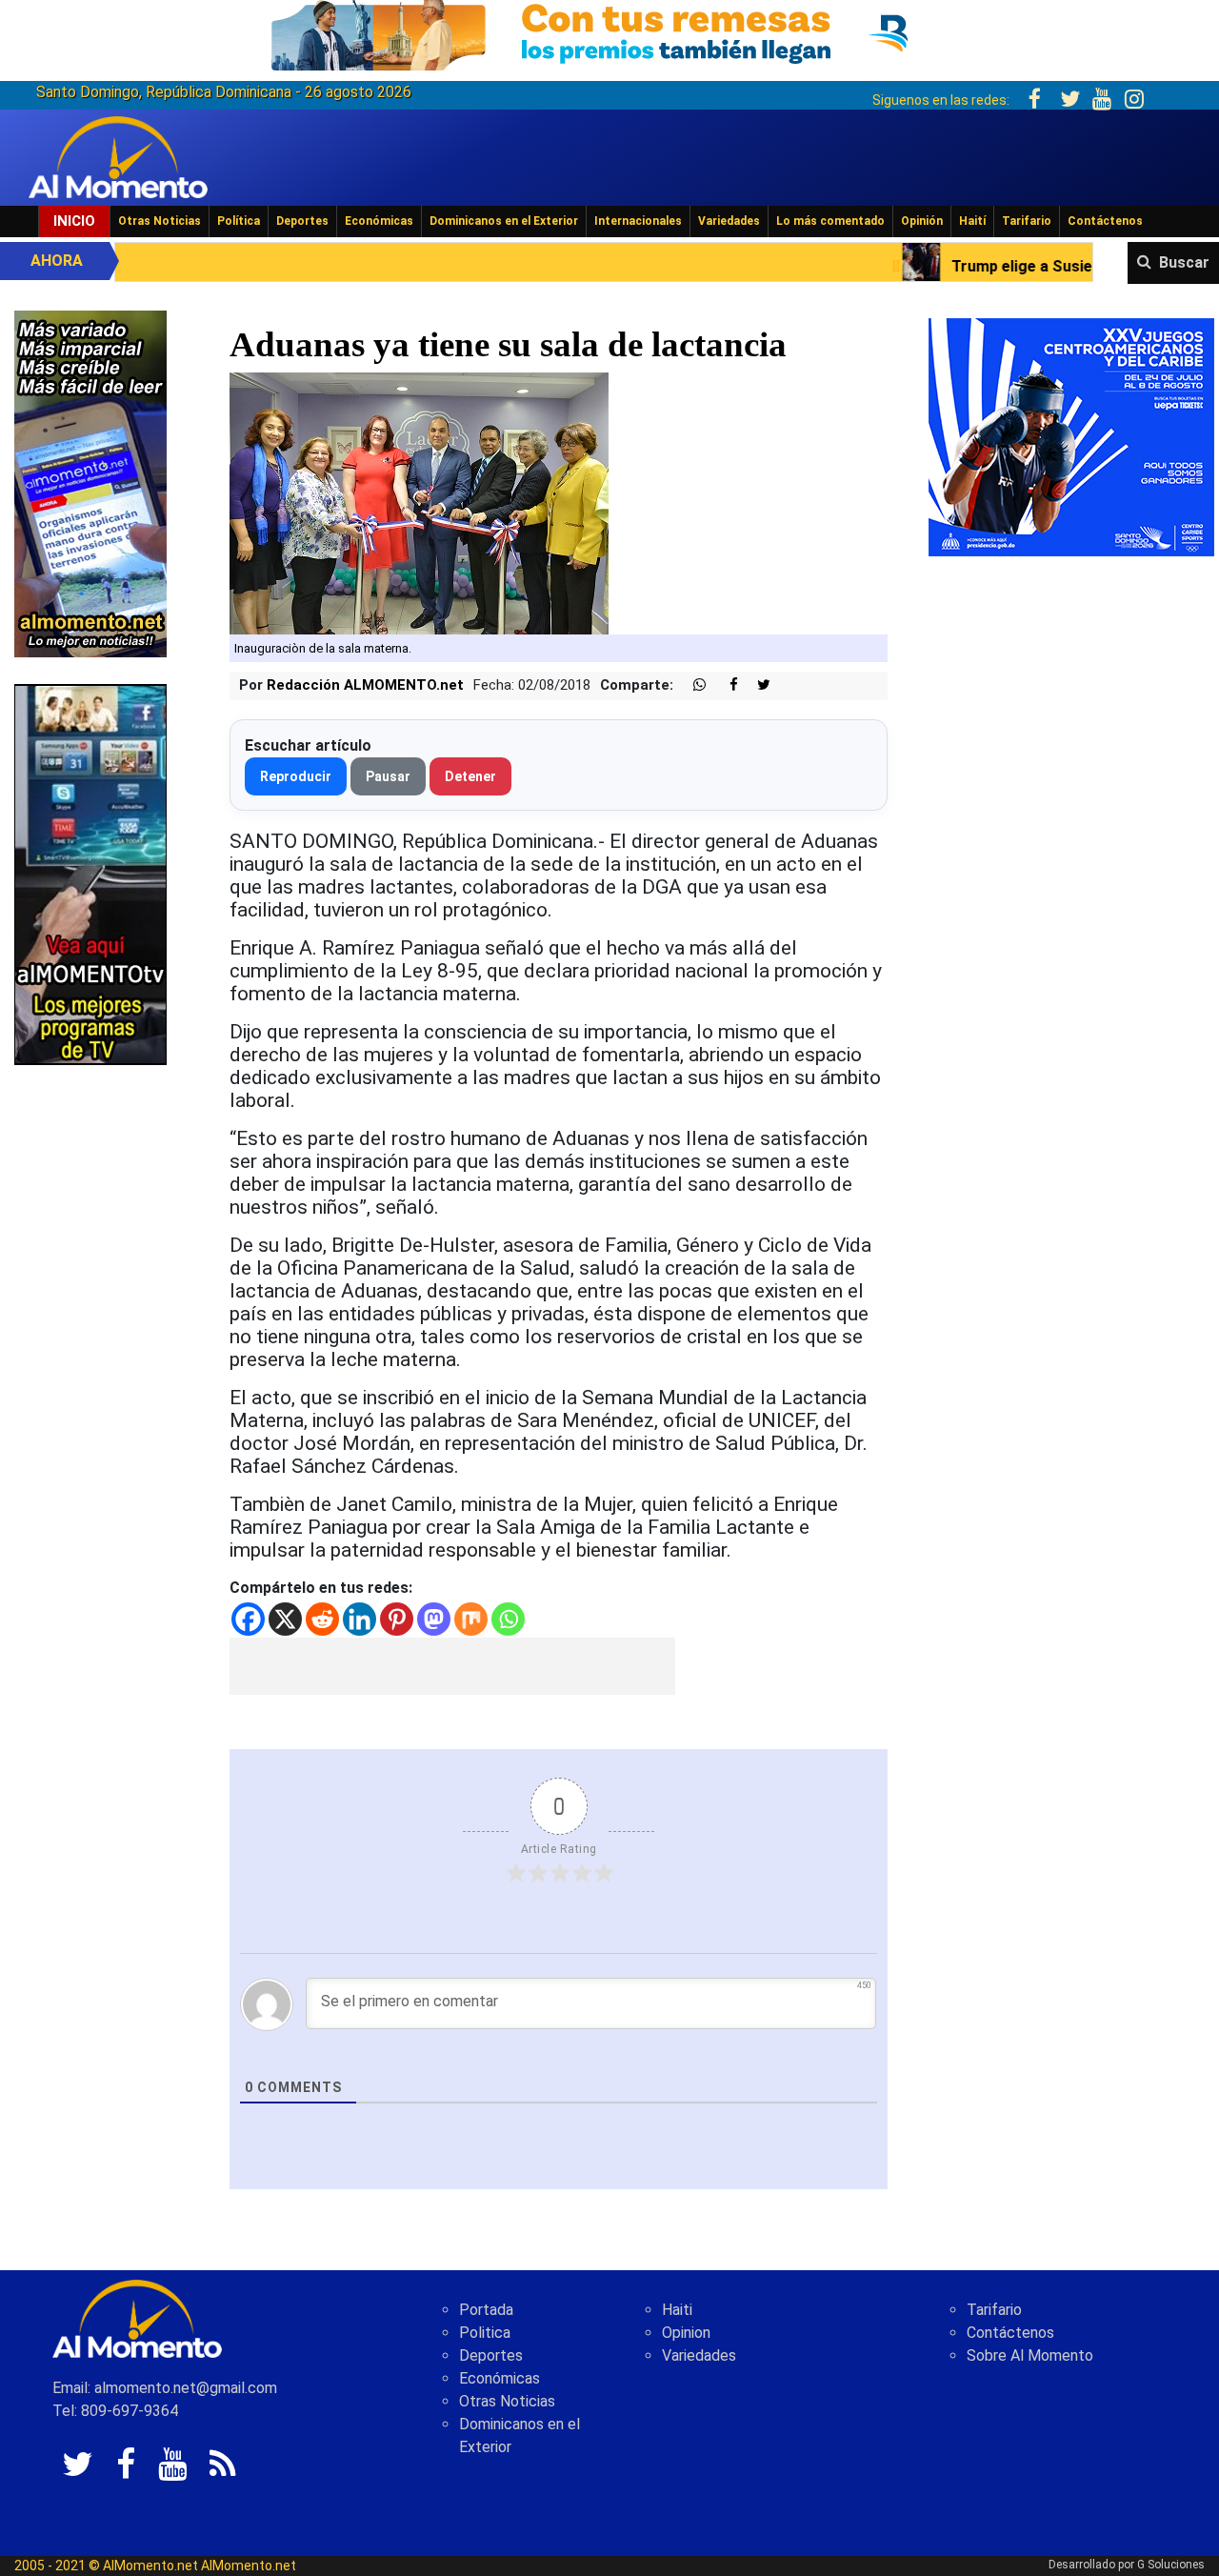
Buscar (1184, 262)
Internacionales (638, 221)
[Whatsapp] (508, 1619)
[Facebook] (248, 1619)
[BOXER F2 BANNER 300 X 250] (1071, 436)
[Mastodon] (434, 1619)
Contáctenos (1105, 221)
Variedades (729, 221)
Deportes (302, 221)
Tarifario (1027, 221)
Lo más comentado (830, 221)
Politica (485, 2333)
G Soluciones (1171, 2565)
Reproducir (296, 776)
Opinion (686, 2333)
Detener (470, 776)
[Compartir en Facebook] (724, 685)
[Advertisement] (452, 1666)
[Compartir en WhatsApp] (691, 685)
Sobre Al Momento (1030, 2355)
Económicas (379, 221)
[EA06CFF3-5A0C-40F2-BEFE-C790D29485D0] (90, 873)
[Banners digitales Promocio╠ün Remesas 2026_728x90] (609, 32)
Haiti (677, 2310)
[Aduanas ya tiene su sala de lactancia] (419, 502)
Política (239, 221)
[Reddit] (322, 1619)
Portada (486, 2310)
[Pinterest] (397, 1619)
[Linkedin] (360, 1619)
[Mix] (471, 1619)
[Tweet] (756, 685)
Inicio (74, 221)
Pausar (388, 776)
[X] (285, 1619)
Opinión (922, 221)
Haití (972, 221)
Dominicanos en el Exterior (504, 221)
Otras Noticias (160, 221)
